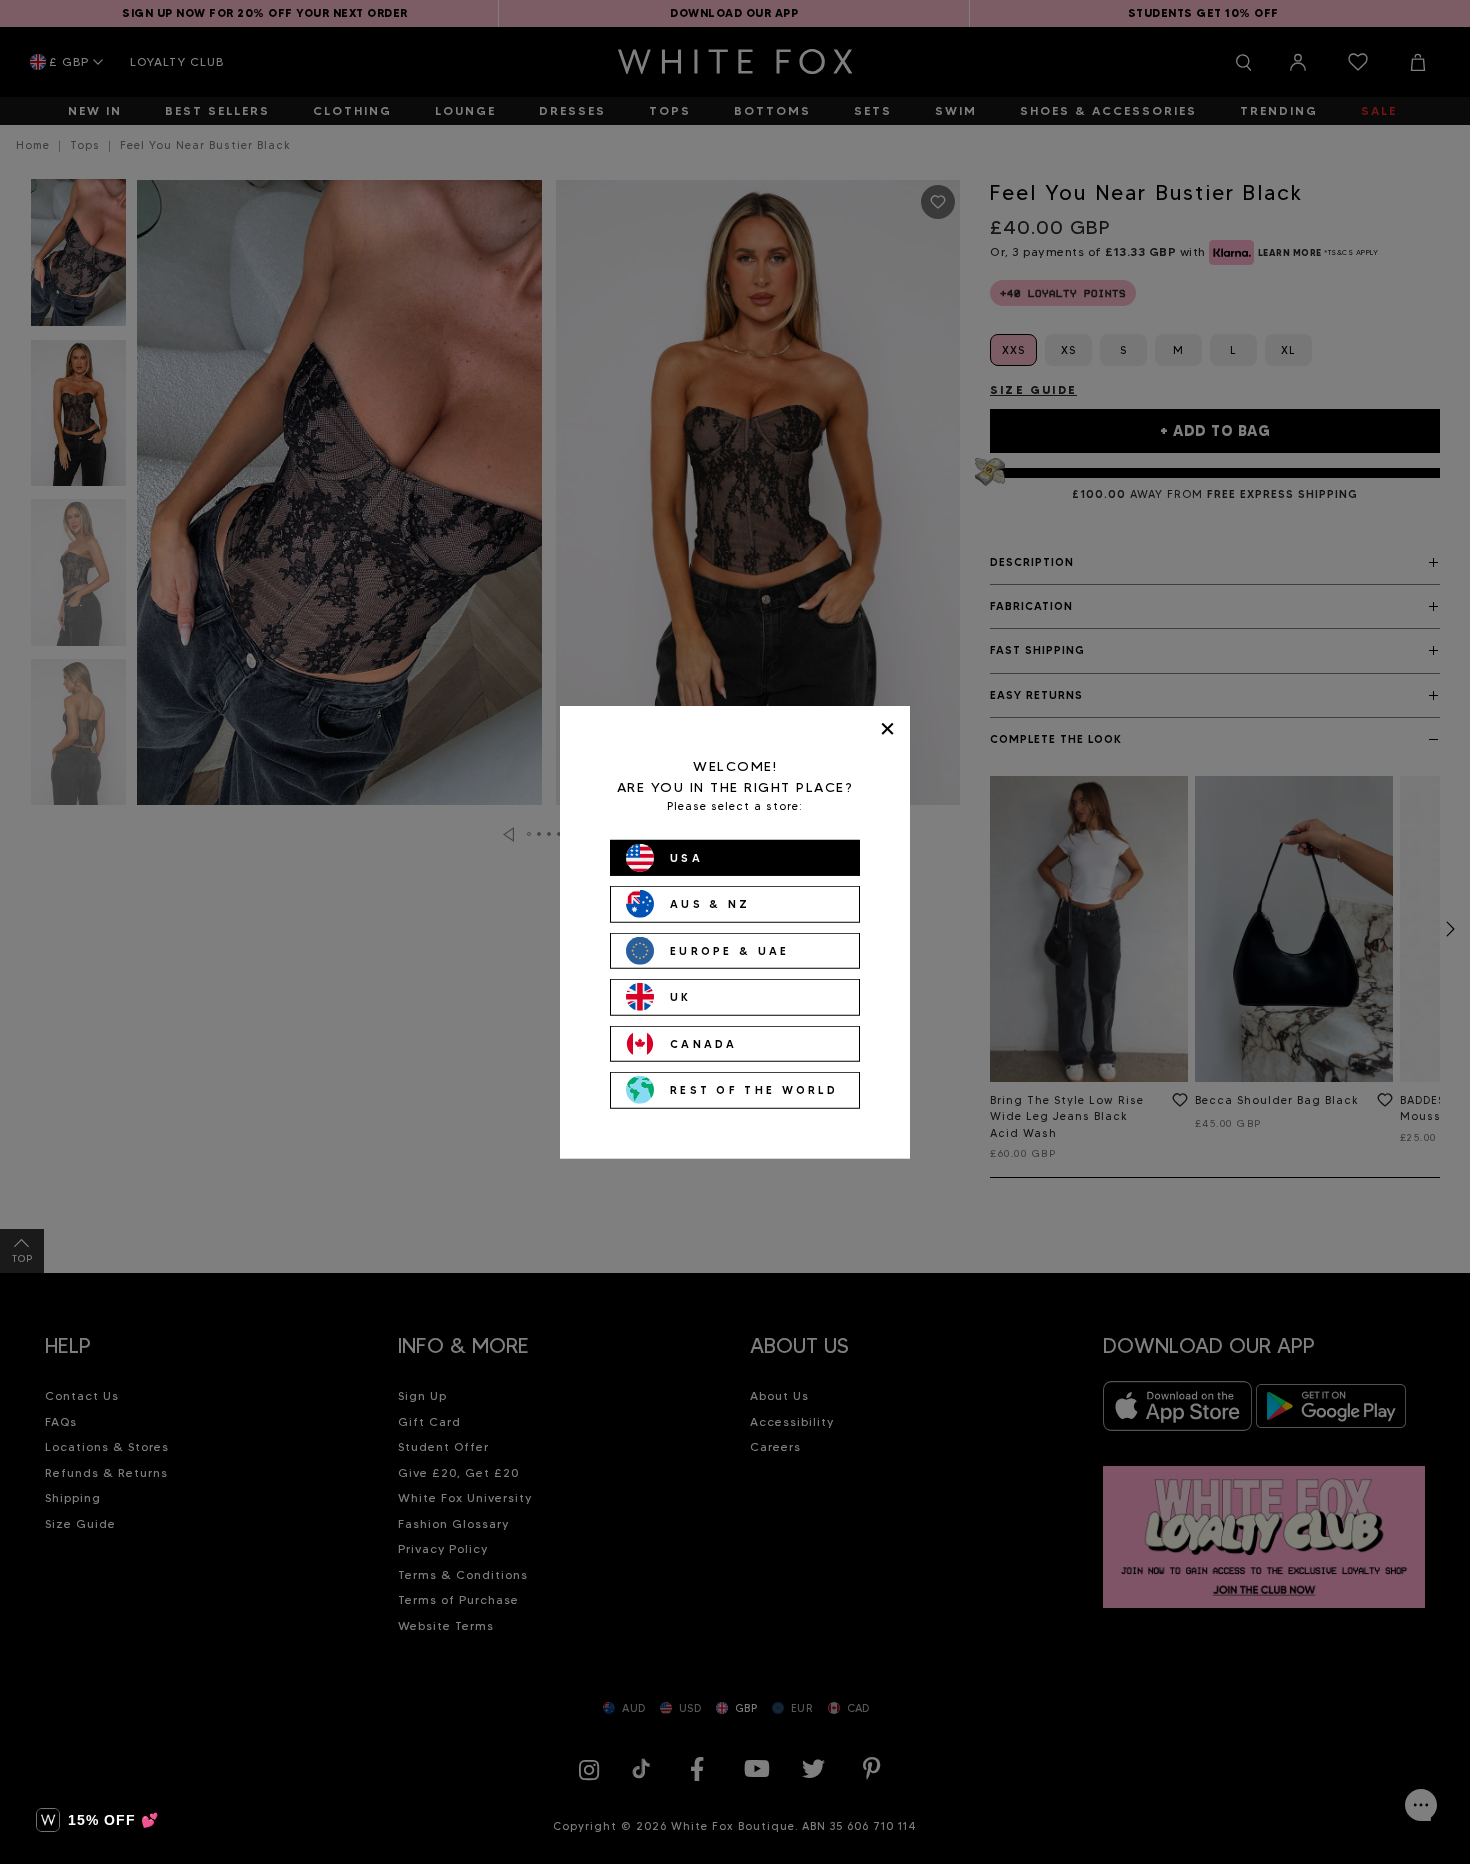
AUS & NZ (710, 904)
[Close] (887, 728)
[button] (97, 1820)
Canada (704, 1043)
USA (686, 857)
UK (681, 997)
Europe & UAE (730, 950)
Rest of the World (754, 1090)
